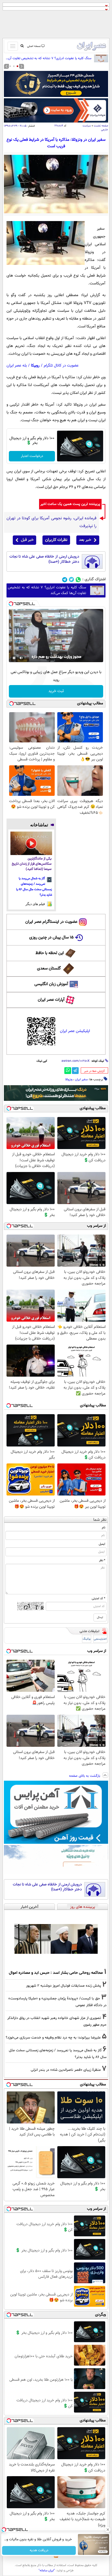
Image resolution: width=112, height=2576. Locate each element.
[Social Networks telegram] (65, 580)
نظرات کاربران (56, 540)
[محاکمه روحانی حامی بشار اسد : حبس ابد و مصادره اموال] (56, 1939)
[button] (17, 66)
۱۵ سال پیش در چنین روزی (51, 938)
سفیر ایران (81, 1079)
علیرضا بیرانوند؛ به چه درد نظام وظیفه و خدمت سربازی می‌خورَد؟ (53, 2038)
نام (104, 1528)
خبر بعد (85, 540)
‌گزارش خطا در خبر (94, 1071)
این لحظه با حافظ (50, 953)
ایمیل (102, 1544)
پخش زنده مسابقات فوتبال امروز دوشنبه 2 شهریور (64, 1986)
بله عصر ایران (17, 366)
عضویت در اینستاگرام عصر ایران (51, 922)
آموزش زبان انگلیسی (51, 984)
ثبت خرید (56, 691)
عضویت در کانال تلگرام (61, 366)
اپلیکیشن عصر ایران (75, 1031)
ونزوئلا (69, 1079)
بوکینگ (87, 1639)
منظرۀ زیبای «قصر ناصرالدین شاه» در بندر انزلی (66, 2070)
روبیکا (35, 366)
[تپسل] (11, 604)
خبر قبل (27, 540)
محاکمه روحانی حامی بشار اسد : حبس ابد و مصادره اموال (56, 1973)
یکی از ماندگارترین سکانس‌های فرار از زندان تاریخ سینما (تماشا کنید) (32, 864)
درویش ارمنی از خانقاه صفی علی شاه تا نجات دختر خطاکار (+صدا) (44, 559)
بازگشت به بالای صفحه (85, 1776)
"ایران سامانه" (47, 2571)
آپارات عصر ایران (51, 1000)
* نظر (102, 1560)
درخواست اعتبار (32, 456)
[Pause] (14, 658)
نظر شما (100, 1520)
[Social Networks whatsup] (78, 580)
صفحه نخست (101, 126)
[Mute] (21, 658)
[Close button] (108, 2530)
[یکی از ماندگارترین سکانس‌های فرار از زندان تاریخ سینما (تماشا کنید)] (31, 843)
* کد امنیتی (98, 1598)
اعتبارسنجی (100, 1639)
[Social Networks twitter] (71, 580)
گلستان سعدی (49, 969)
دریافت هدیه (39, 2550)
